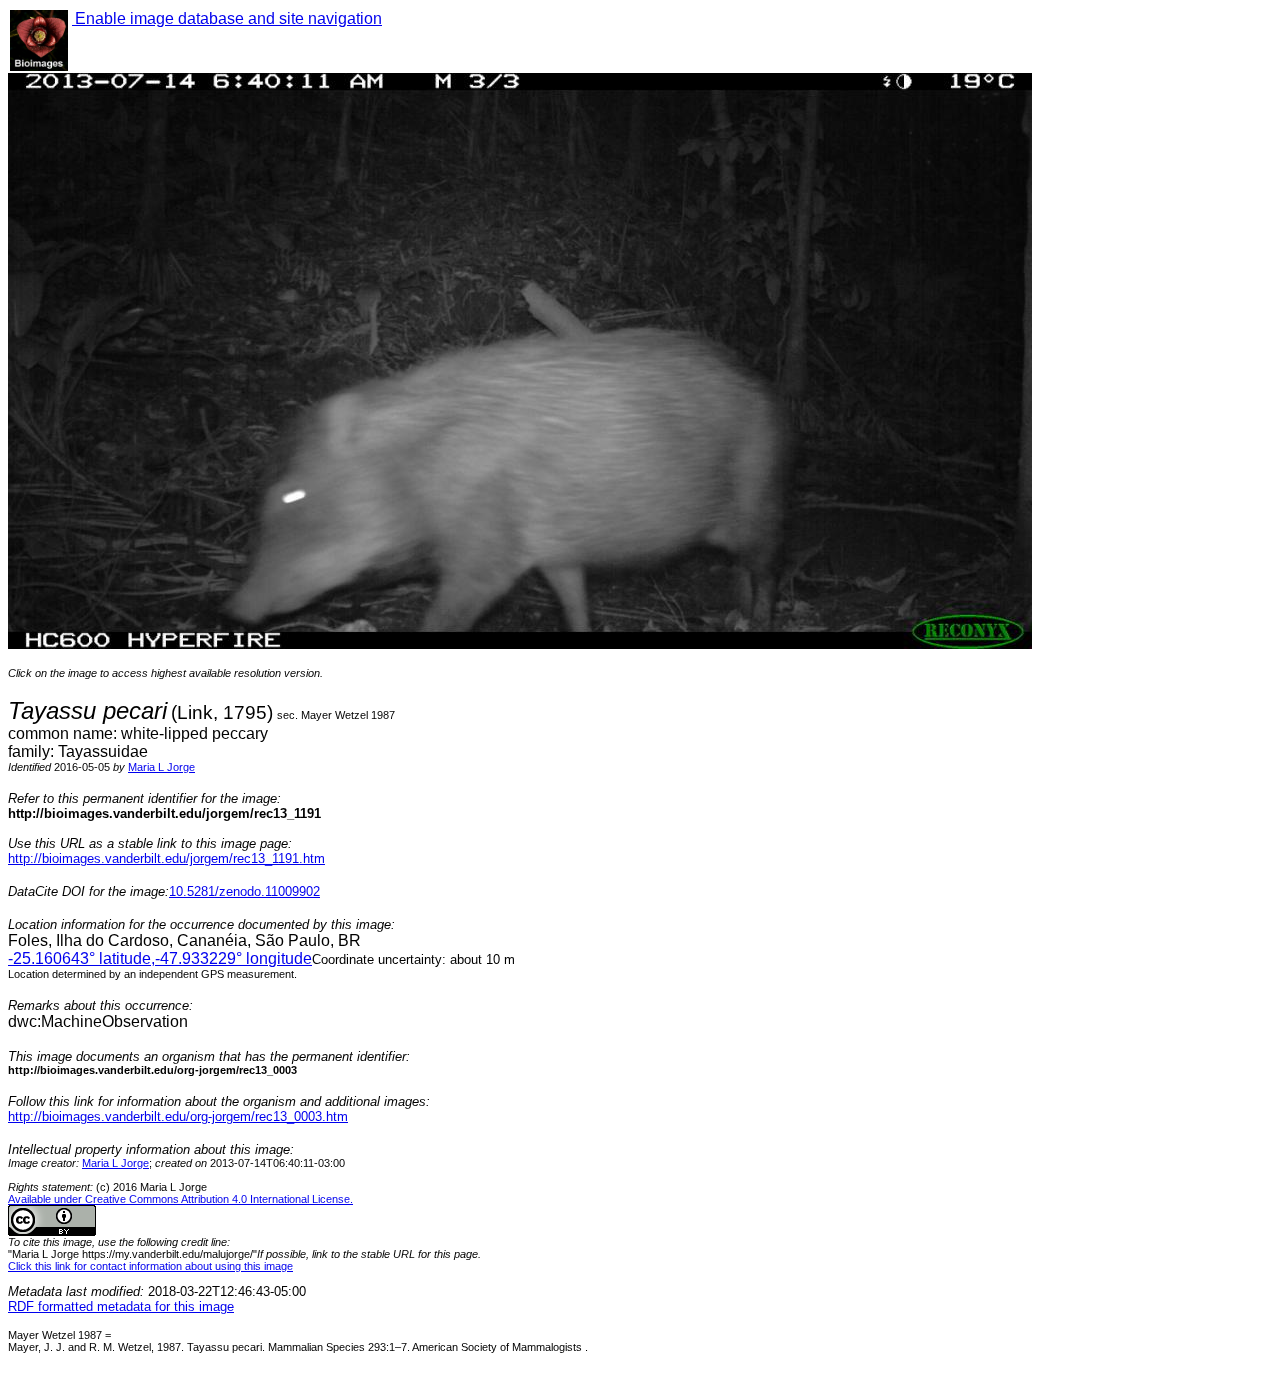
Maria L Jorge (161, 767)
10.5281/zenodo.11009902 (244, 891)
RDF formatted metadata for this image (121, 1306)
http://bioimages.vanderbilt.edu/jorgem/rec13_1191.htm (166, 858)
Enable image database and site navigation (227, 18)
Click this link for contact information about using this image (150, 1266)
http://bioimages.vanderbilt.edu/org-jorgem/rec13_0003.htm (178, 1116)
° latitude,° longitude (160, 958)
